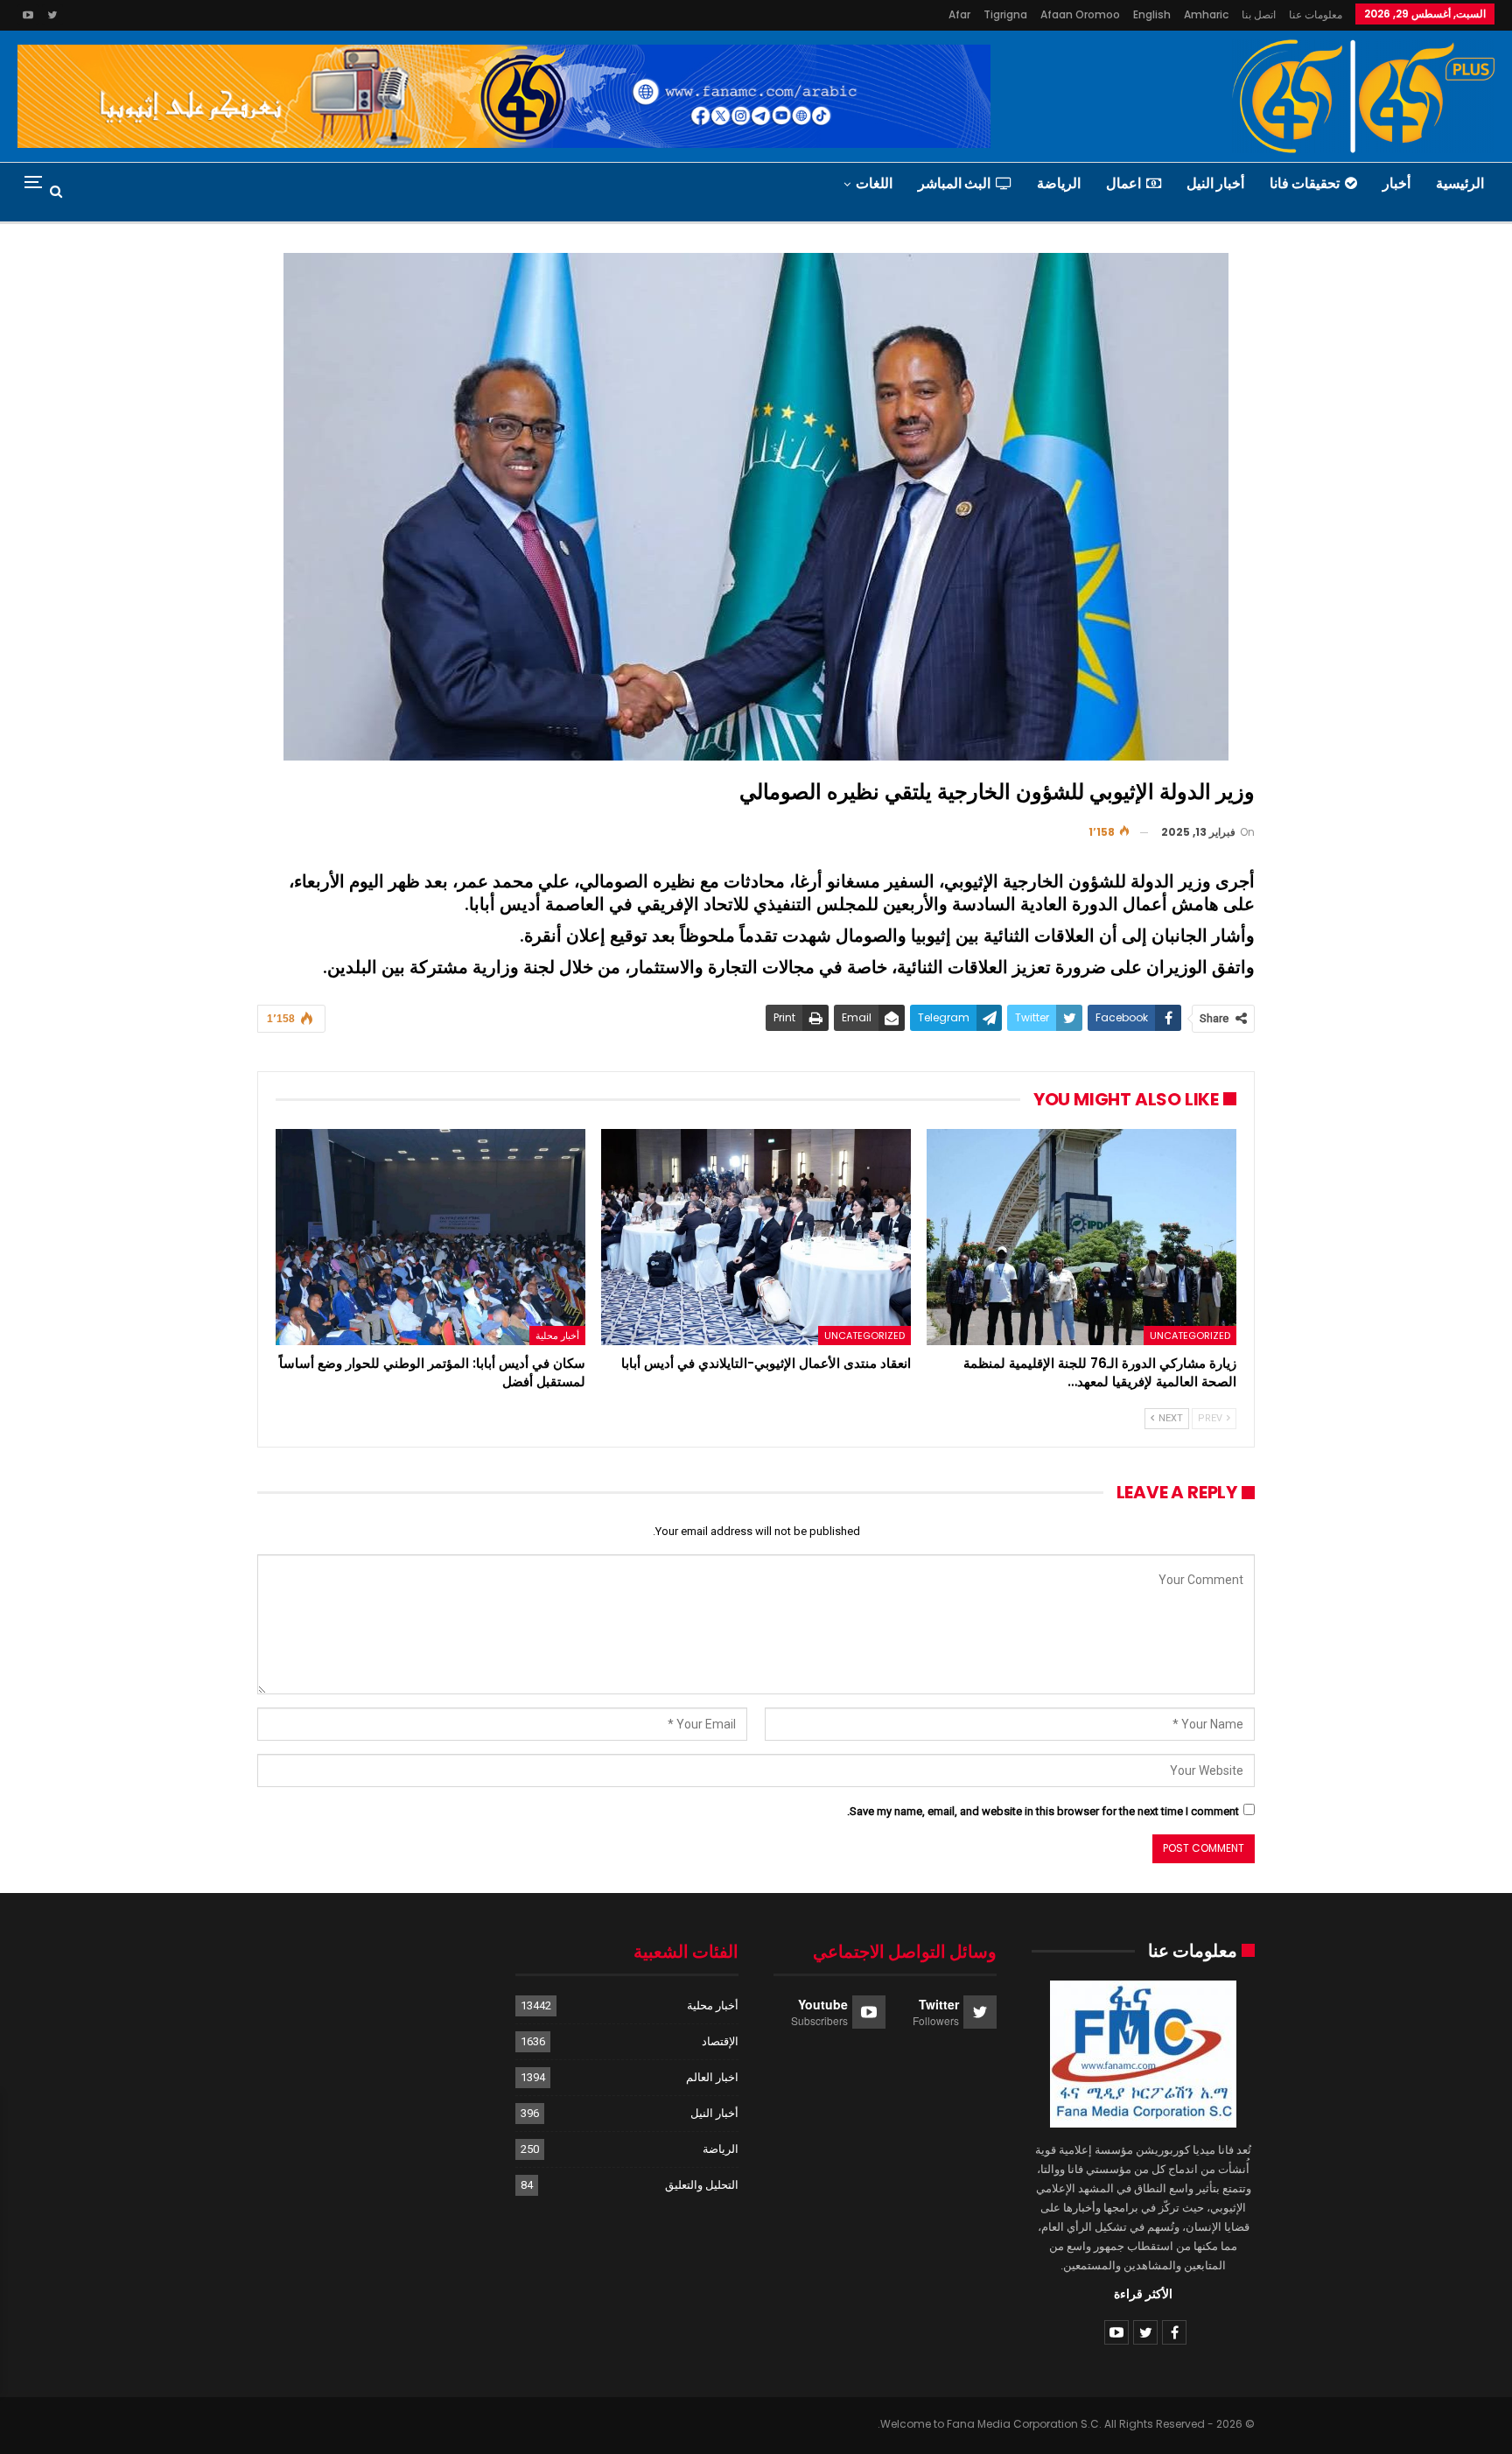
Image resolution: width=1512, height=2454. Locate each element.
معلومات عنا (1316, 14)
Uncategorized (1190, 1336)
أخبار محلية (557, 1336)
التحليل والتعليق (702, 2185)
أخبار (1396, 183)
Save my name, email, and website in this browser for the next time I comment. (1043, 1811)
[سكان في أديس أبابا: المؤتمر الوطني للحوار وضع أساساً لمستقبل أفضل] (430, 1238)
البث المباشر (954, 183)
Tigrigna (1005, 14)
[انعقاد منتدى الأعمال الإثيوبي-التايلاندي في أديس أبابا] (756, 1238)
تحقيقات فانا (1305, 183)
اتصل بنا (1259, 14)
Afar (959, 14)
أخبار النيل (1215, 183)
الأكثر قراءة (1143, 2294)
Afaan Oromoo (1080, 14)
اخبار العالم (712, 2077)
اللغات (874, 183)
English (1152, 14)
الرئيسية (1460, 183)
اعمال (1123, 183)
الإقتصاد (720, 2041)
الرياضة (1059, 183)
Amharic (1206, 14)
